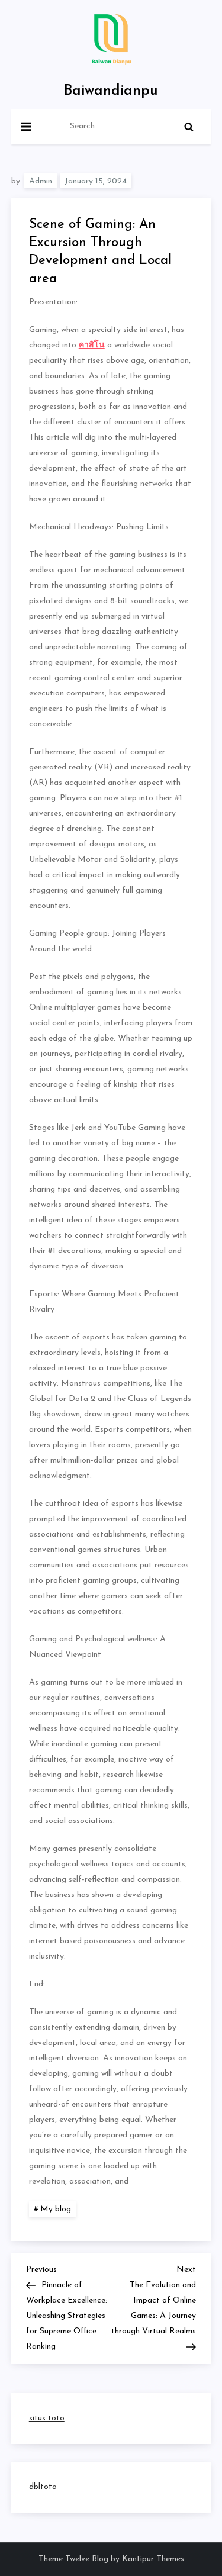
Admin (41, 181)
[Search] (189, 127)
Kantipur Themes (153, 2559)
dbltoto (43, 2487)
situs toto (47, 2418)
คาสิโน (92, 345)
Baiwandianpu (111, 91)
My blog (56, 2209)
